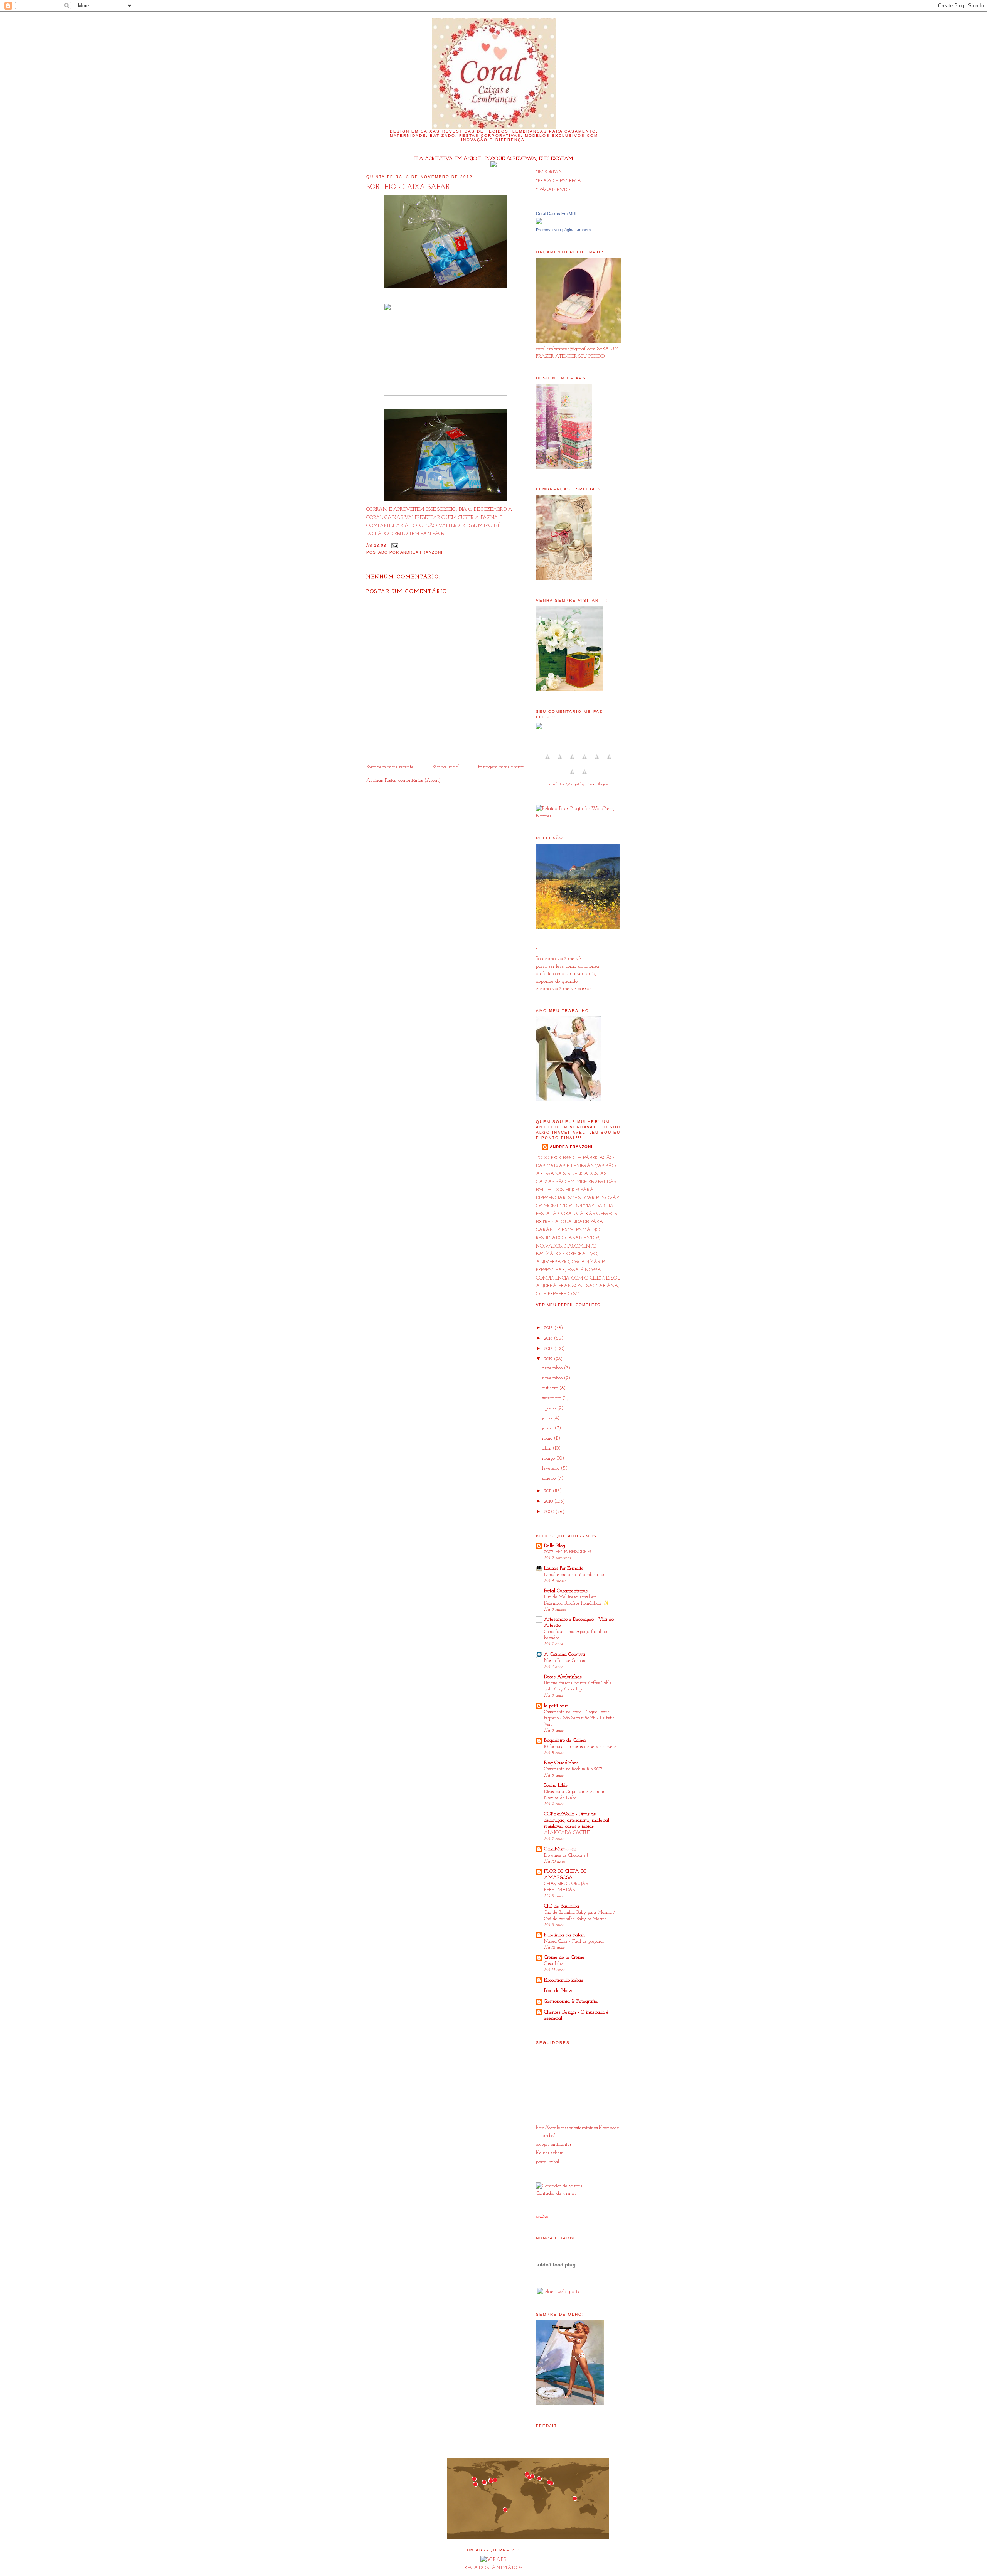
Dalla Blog (555, 1546)
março (549, 1458)
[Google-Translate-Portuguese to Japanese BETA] (597, 762)
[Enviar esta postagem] (394, 545)
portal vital (547, 2162)
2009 (550, 1512)
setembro (552, 1398)
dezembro (553, 1368)
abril (547, 1448)
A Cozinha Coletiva (565, 1654)
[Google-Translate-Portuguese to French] (560, 762)
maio (548, 1438)
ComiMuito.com (560, 1849)
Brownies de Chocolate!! (566, 1855)
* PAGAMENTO (553, 190)
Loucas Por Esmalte (564, 1568)
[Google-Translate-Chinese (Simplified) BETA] (547, 762)
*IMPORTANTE (552, 172)
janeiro (550, 1478)
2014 (549, 1338)
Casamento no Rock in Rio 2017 (573, 1769)
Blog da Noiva (559, 1991)
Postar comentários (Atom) (413, 780)
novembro (553, 1378)
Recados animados (494, 2568)
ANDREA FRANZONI (571, 1147)
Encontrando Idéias (563, 1980)
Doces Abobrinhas (563, 1677)
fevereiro (552, 1468)
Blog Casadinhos (561, 1763)
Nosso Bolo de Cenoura (565, 1661)
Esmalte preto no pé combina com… (577, 1575)
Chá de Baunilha (562, 1906)
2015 (549, 1328)
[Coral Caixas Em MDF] (539, 223)
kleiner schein (550, 2153)
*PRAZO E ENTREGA (559, 181)
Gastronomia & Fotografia (571, 2001)
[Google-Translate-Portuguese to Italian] (584, 762)
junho (548, 1428)
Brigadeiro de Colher (565, 1740)
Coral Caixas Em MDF (557, 214)
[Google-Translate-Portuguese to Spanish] (584, 777)
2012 (549, 1359)
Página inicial (446, 767)
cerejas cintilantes (554, 2144)
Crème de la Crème (564, 1957)
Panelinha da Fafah (564, 1935)
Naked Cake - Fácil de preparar (574, 1941)
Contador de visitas (556, 2193)
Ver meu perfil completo (568, 1305)
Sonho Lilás (556, 1786)
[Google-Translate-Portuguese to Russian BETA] (572, 777)
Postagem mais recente (390, 767)
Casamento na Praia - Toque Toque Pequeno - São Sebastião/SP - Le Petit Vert (579, 1718)
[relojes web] (556, 2282)
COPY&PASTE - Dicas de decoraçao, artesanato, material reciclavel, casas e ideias (577, 1820)
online (542, 2217)
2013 (549, 1349)
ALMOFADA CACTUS (567, 1833)
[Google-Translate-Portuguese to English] (609, 762)
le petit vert (556, 1706)
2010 (549, 1501)
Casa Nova (554, 1964)
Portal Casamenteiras (566, 1591)
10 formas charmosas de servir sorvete (580, 1747)
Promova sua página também (563, 230)
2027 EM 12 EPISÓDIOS (568, 1552)
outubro (551, 1388)
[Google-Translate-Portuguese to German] (572, 762)
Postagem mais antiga (501, 767)
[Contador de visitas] (559, 2186)
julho (548, 1418)
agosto (550, 1408)
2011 (548, 1491)
